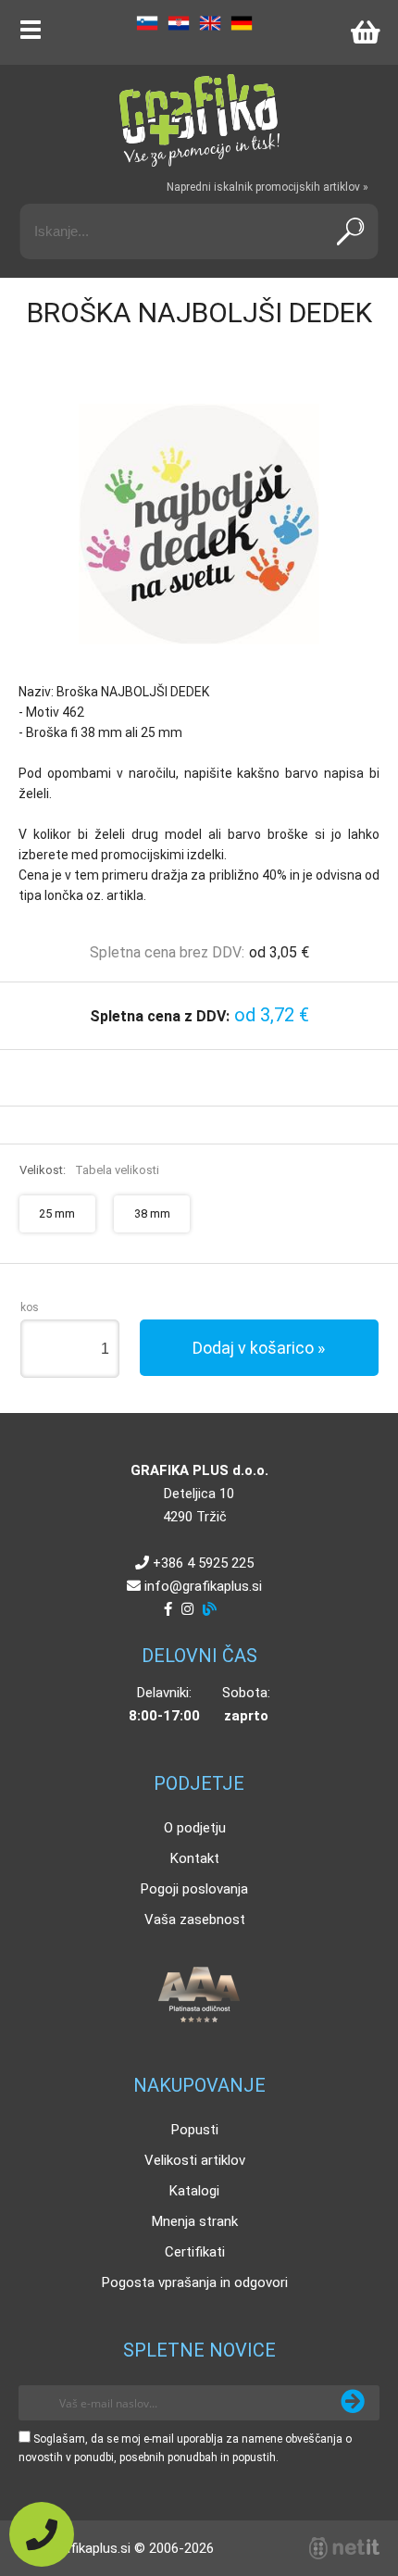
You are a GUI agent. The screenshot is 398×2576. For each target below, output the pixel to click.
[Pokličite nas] (42, 2534)
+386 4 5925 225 (203, 1563)
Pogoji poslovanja (194, 1889)
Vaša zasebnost (195, 1919)
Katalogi (194, 2191)
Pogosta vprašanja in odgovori (195, 2282)
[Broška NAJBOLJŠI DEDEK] (199, 524)
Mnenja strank (195, 2221)
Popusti (195, 2130)
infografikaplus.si (203, 1586)
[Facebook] (168, 1609)
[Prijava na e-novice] (353, 2403)
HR (179, 23)
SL (147, 23)
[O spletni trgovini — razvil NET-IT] (344, 2548)
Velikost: (89, 1170)
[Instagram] (187, 1609)
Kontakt (195, 1858)
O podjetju (195, 1828)
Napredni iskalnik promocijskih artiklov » (267, 187)
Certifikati (195, 2252)
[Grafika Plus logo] (199, 120)
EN (210, 23)
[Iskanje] (351, 231)
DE (242, 23)
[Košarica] (365, 32)
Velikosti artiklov (195, 2160)
